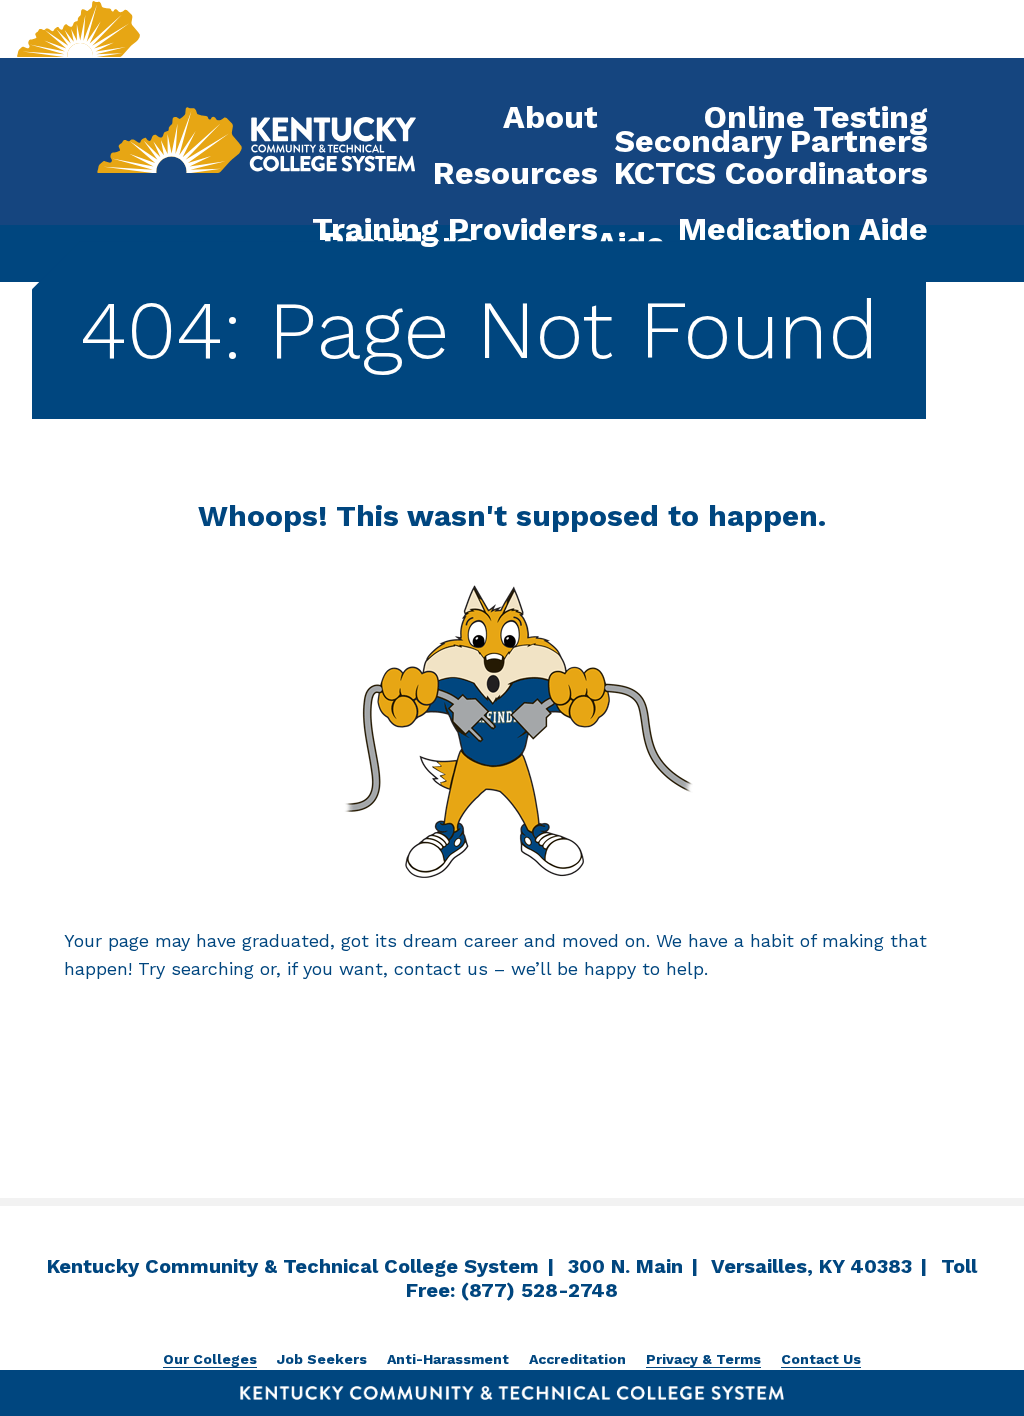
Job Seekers (322, 1359)
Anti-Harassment (448, 1359)
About (550, 117)
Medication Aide (803, 229)
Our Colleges (210, 1359)
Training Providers (455, 229)
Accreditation (577, 1359)
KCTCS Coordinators (771, 173)
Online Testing (816, 117)
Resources (515, 173)
